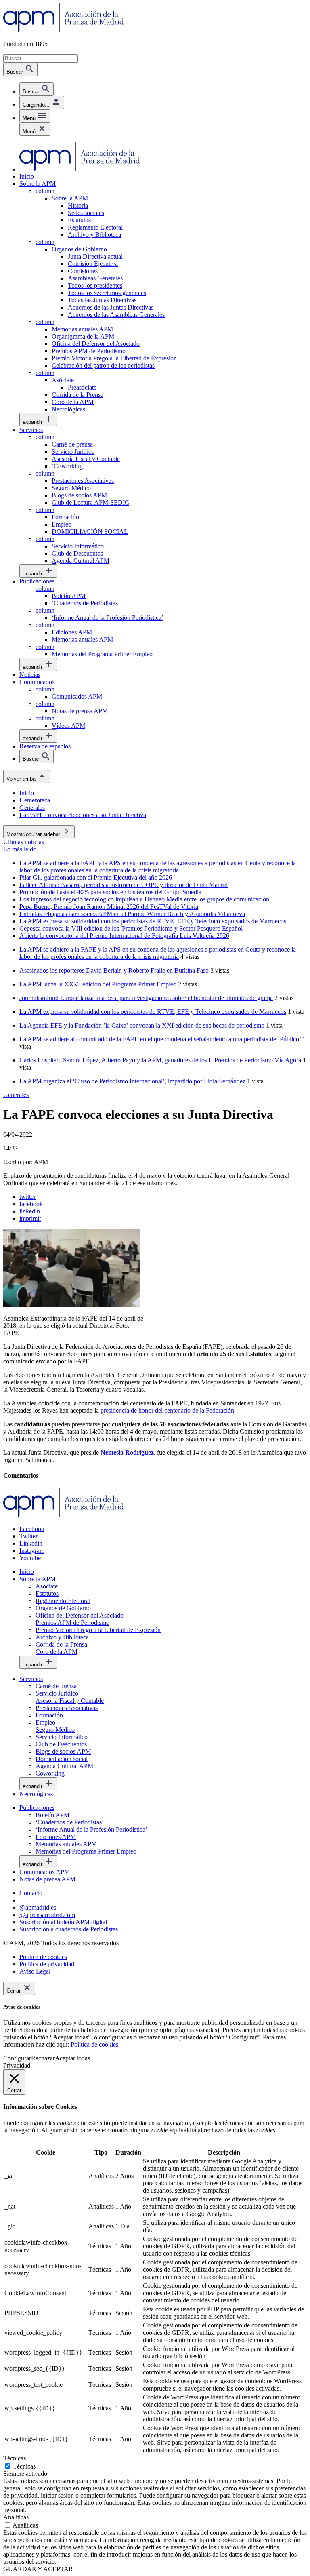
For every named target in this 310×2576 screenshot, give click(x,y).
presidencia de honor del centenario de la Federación (167, 1410)
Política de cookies (94, 2044)
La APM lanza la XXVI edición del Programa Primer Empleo (98, 984)
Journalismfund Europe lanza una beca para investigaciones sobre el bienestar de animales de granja (146, 998)
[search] (37, 89)
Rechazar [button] (43, 2058)
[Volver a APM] (64, 30)
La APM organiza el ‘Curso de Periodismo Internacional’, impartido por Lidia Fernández (132, 1081)
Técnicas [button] (15, 2458)
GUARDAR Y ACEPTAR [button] (38, 2569)
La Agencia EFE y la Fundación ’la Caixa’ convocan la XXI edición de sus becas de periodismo (142, 1025)
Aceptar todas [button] (72, 2058)
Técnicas (24, 2466)
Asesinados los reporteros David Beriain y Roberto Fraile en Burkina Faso (114, 970)
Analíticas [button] (16, 2517)
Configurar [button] (17, 2058)
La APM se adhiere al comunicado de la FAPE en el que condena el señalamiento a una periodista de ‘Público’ (160, 1039)
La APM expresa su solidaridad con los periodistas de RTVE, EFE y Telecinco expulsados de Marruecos (153, 1012)
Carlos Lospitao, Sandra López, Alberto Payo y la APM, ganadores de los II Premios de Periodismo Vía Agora (160, 1060)
